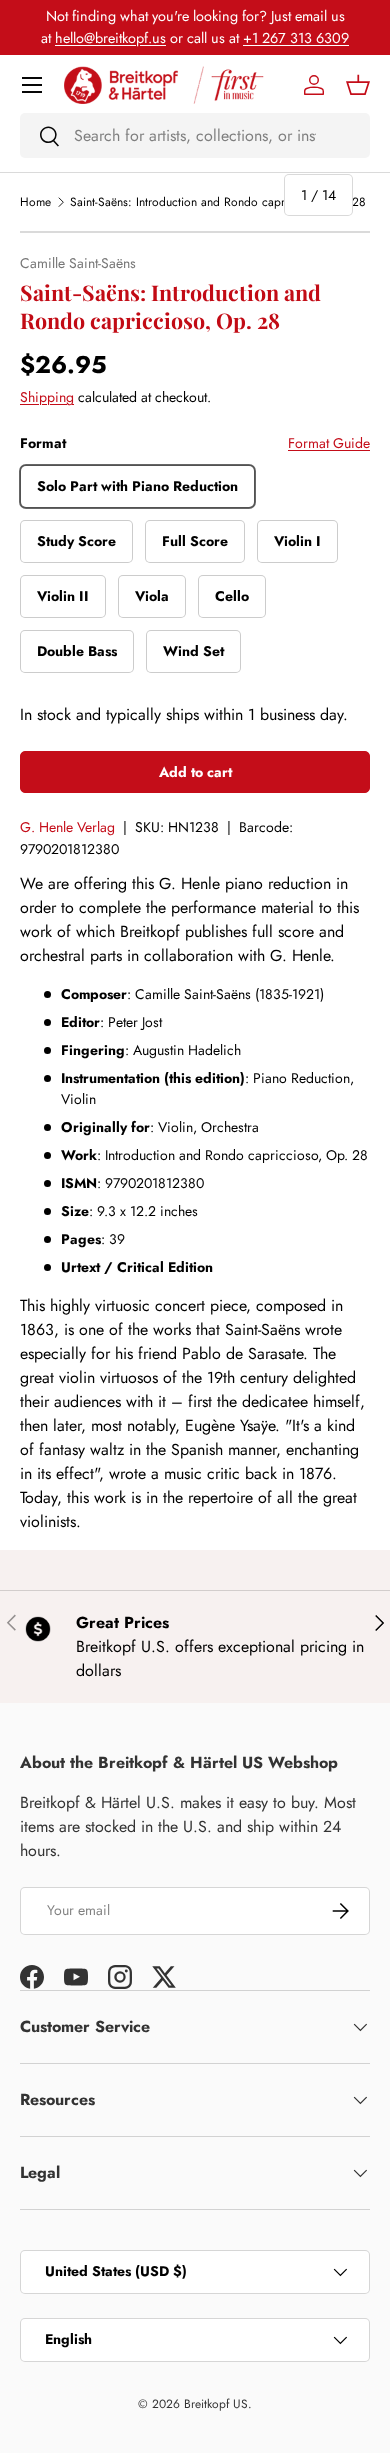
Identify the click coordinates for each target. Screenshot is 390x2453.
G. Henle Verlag (67, 827)
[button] (358, 85)
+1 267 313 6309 (296, 38)
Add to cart (195, 772)
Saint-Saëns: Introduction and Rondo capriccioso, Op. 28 (218, 202)
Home (35, 202)
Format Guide (329, 443)
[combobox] (195, 135)
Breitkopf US (216, 2404)
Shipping (47, 397)
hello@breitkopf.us (110, 38)
